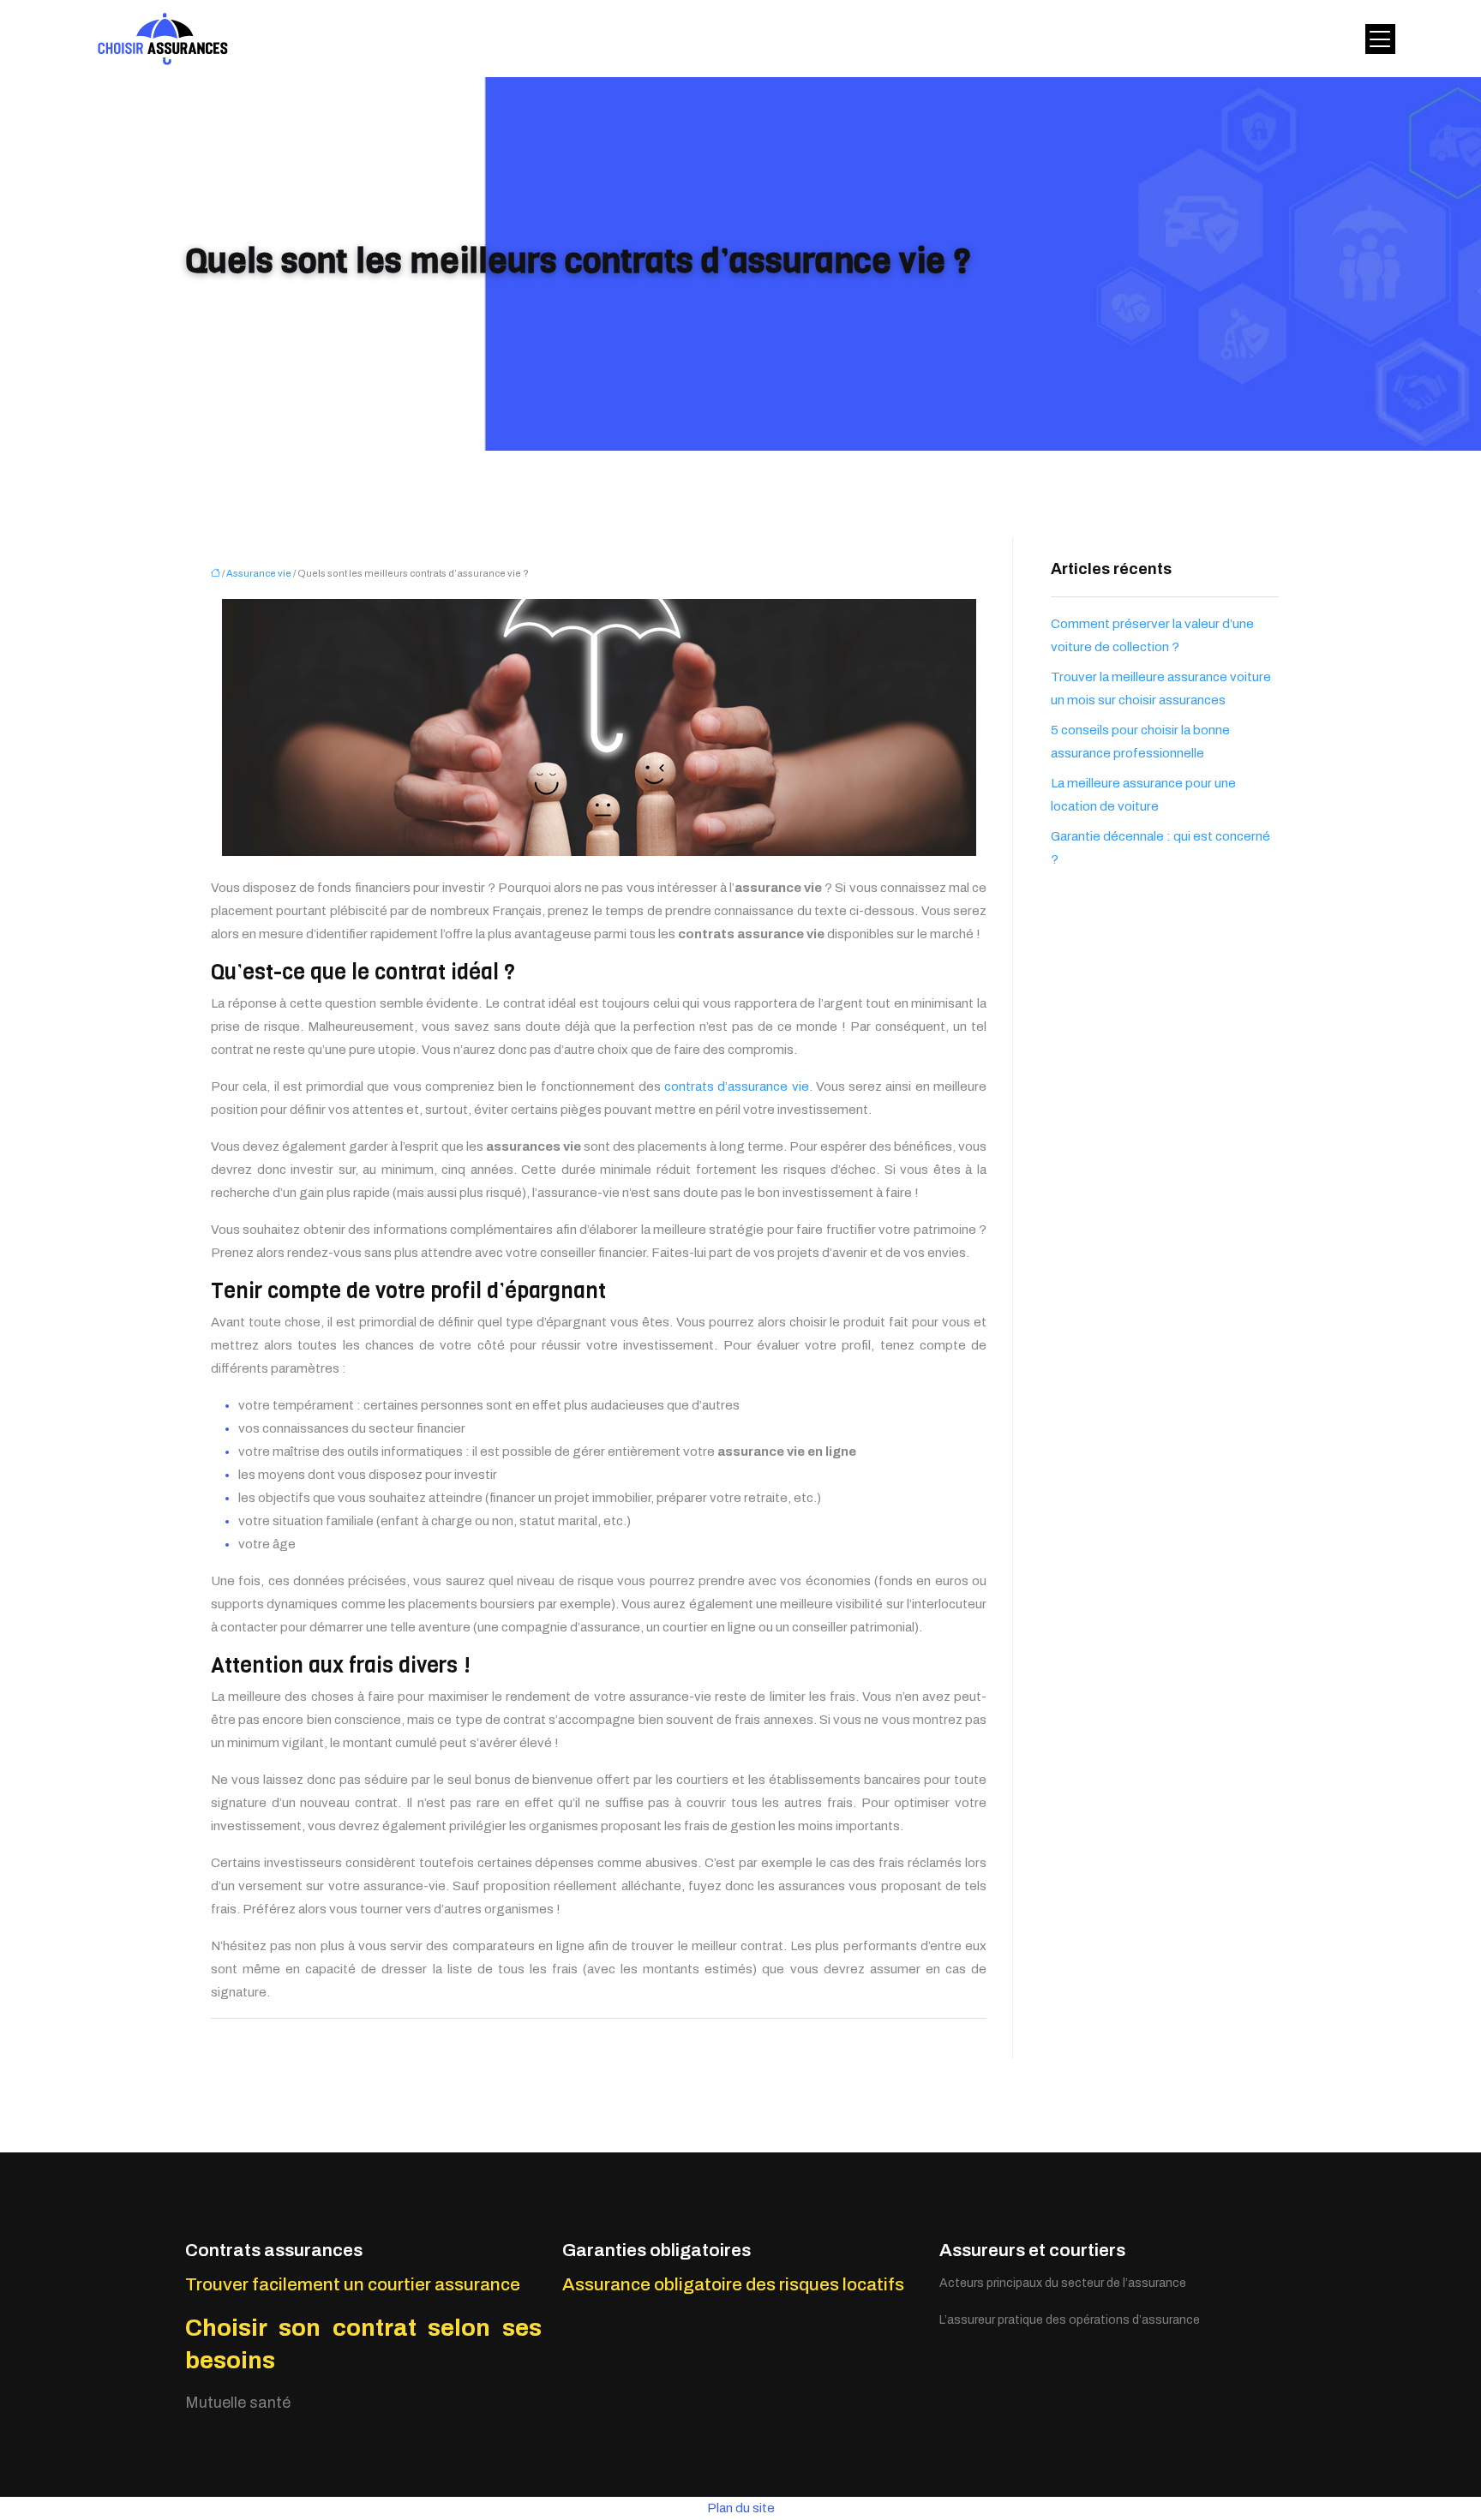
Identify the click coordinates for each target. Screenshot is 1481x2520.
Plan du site (741, 2508)
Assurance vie (259, 573)
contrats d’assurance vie (737, 1086)
